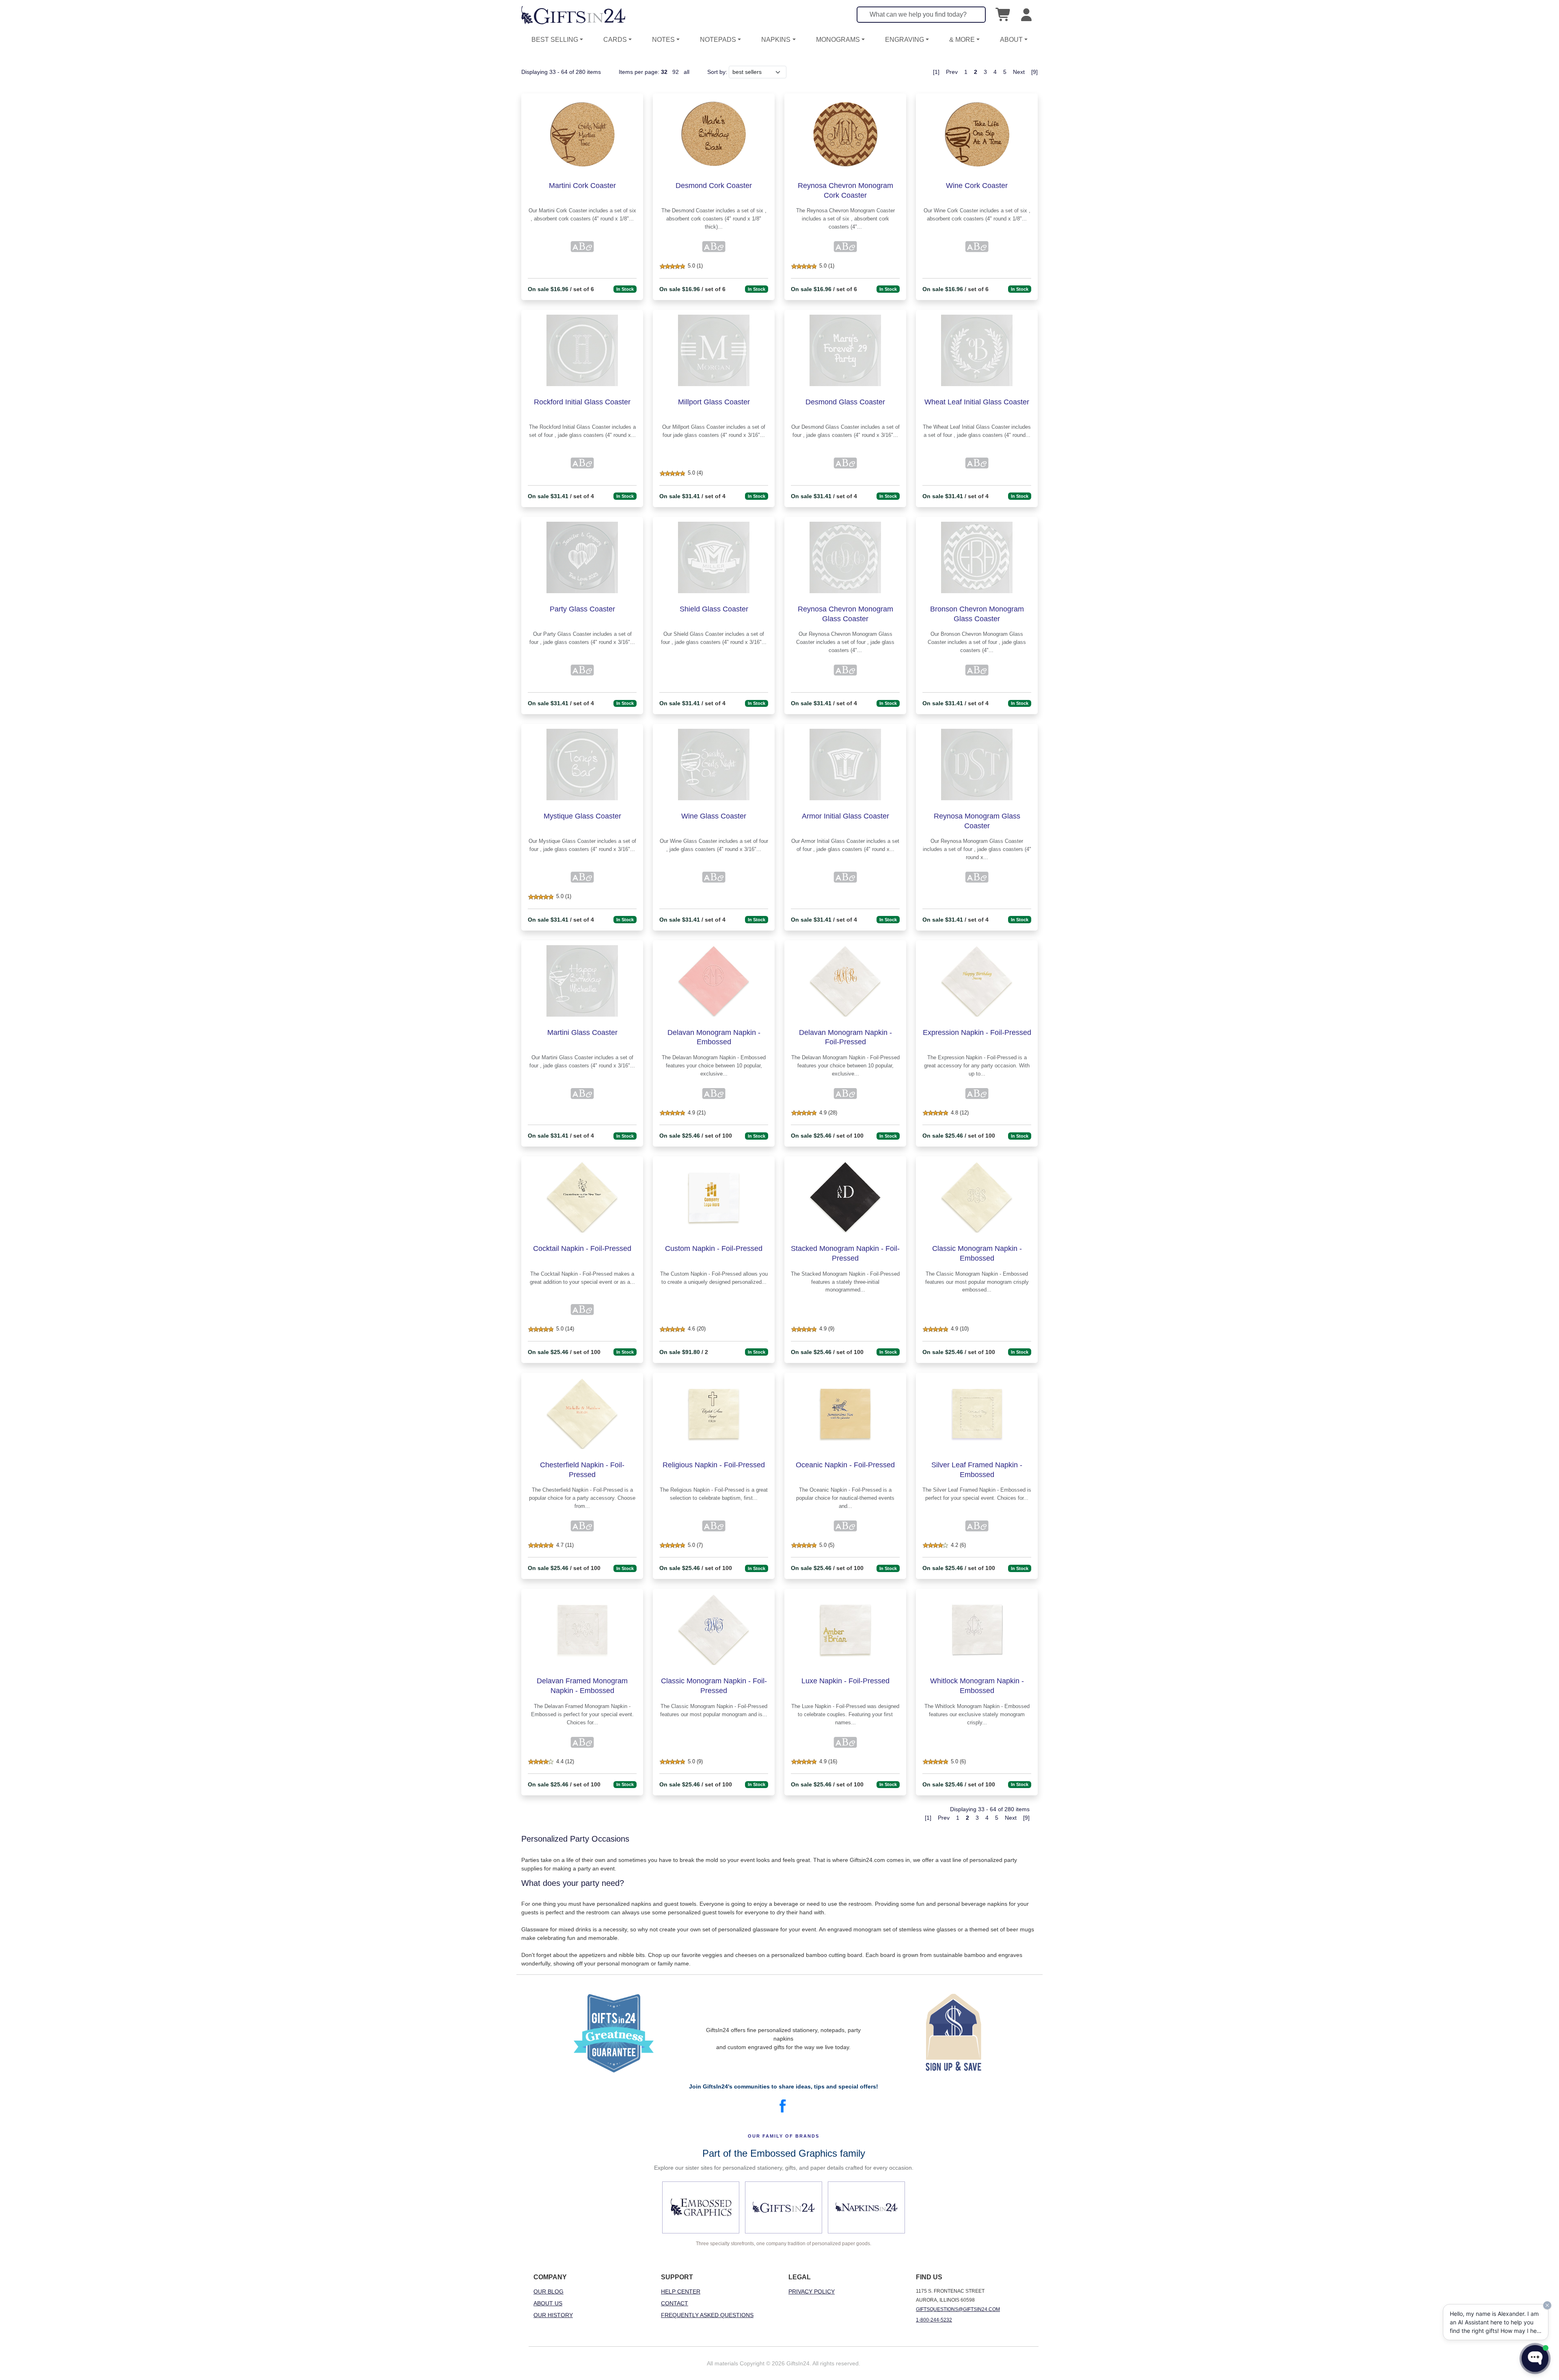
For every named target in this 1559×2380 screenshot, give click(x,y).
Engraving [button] (905, 40)
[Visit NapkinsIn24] (866, 2207)
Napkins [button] (776, 40)
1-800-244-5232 (934, 2320)
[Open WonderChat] (1535, 2358)
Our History (553, 2315)
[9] (1034, 72)
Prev (952, 72)
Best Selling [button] (555, 40)
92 (676, 72)
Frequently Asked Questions (707, 2315)
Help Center (681, 2291)
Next (1019, 72)
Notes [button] (663, 40)
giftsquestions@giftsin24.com (958, 2309)
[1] (936, 72)
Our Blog (548, 2291)
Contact (675, 2303)
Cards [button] (615, 40)
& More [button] (962, 40)
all (687, 72)
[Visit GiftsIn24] (784, 2207)
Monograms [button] (838, 40)
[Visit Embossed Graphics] (701, 2207)
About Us (548, 2303)
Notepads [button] (718, 40)
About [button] (1011, 40)
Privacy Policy (812, 2291)
